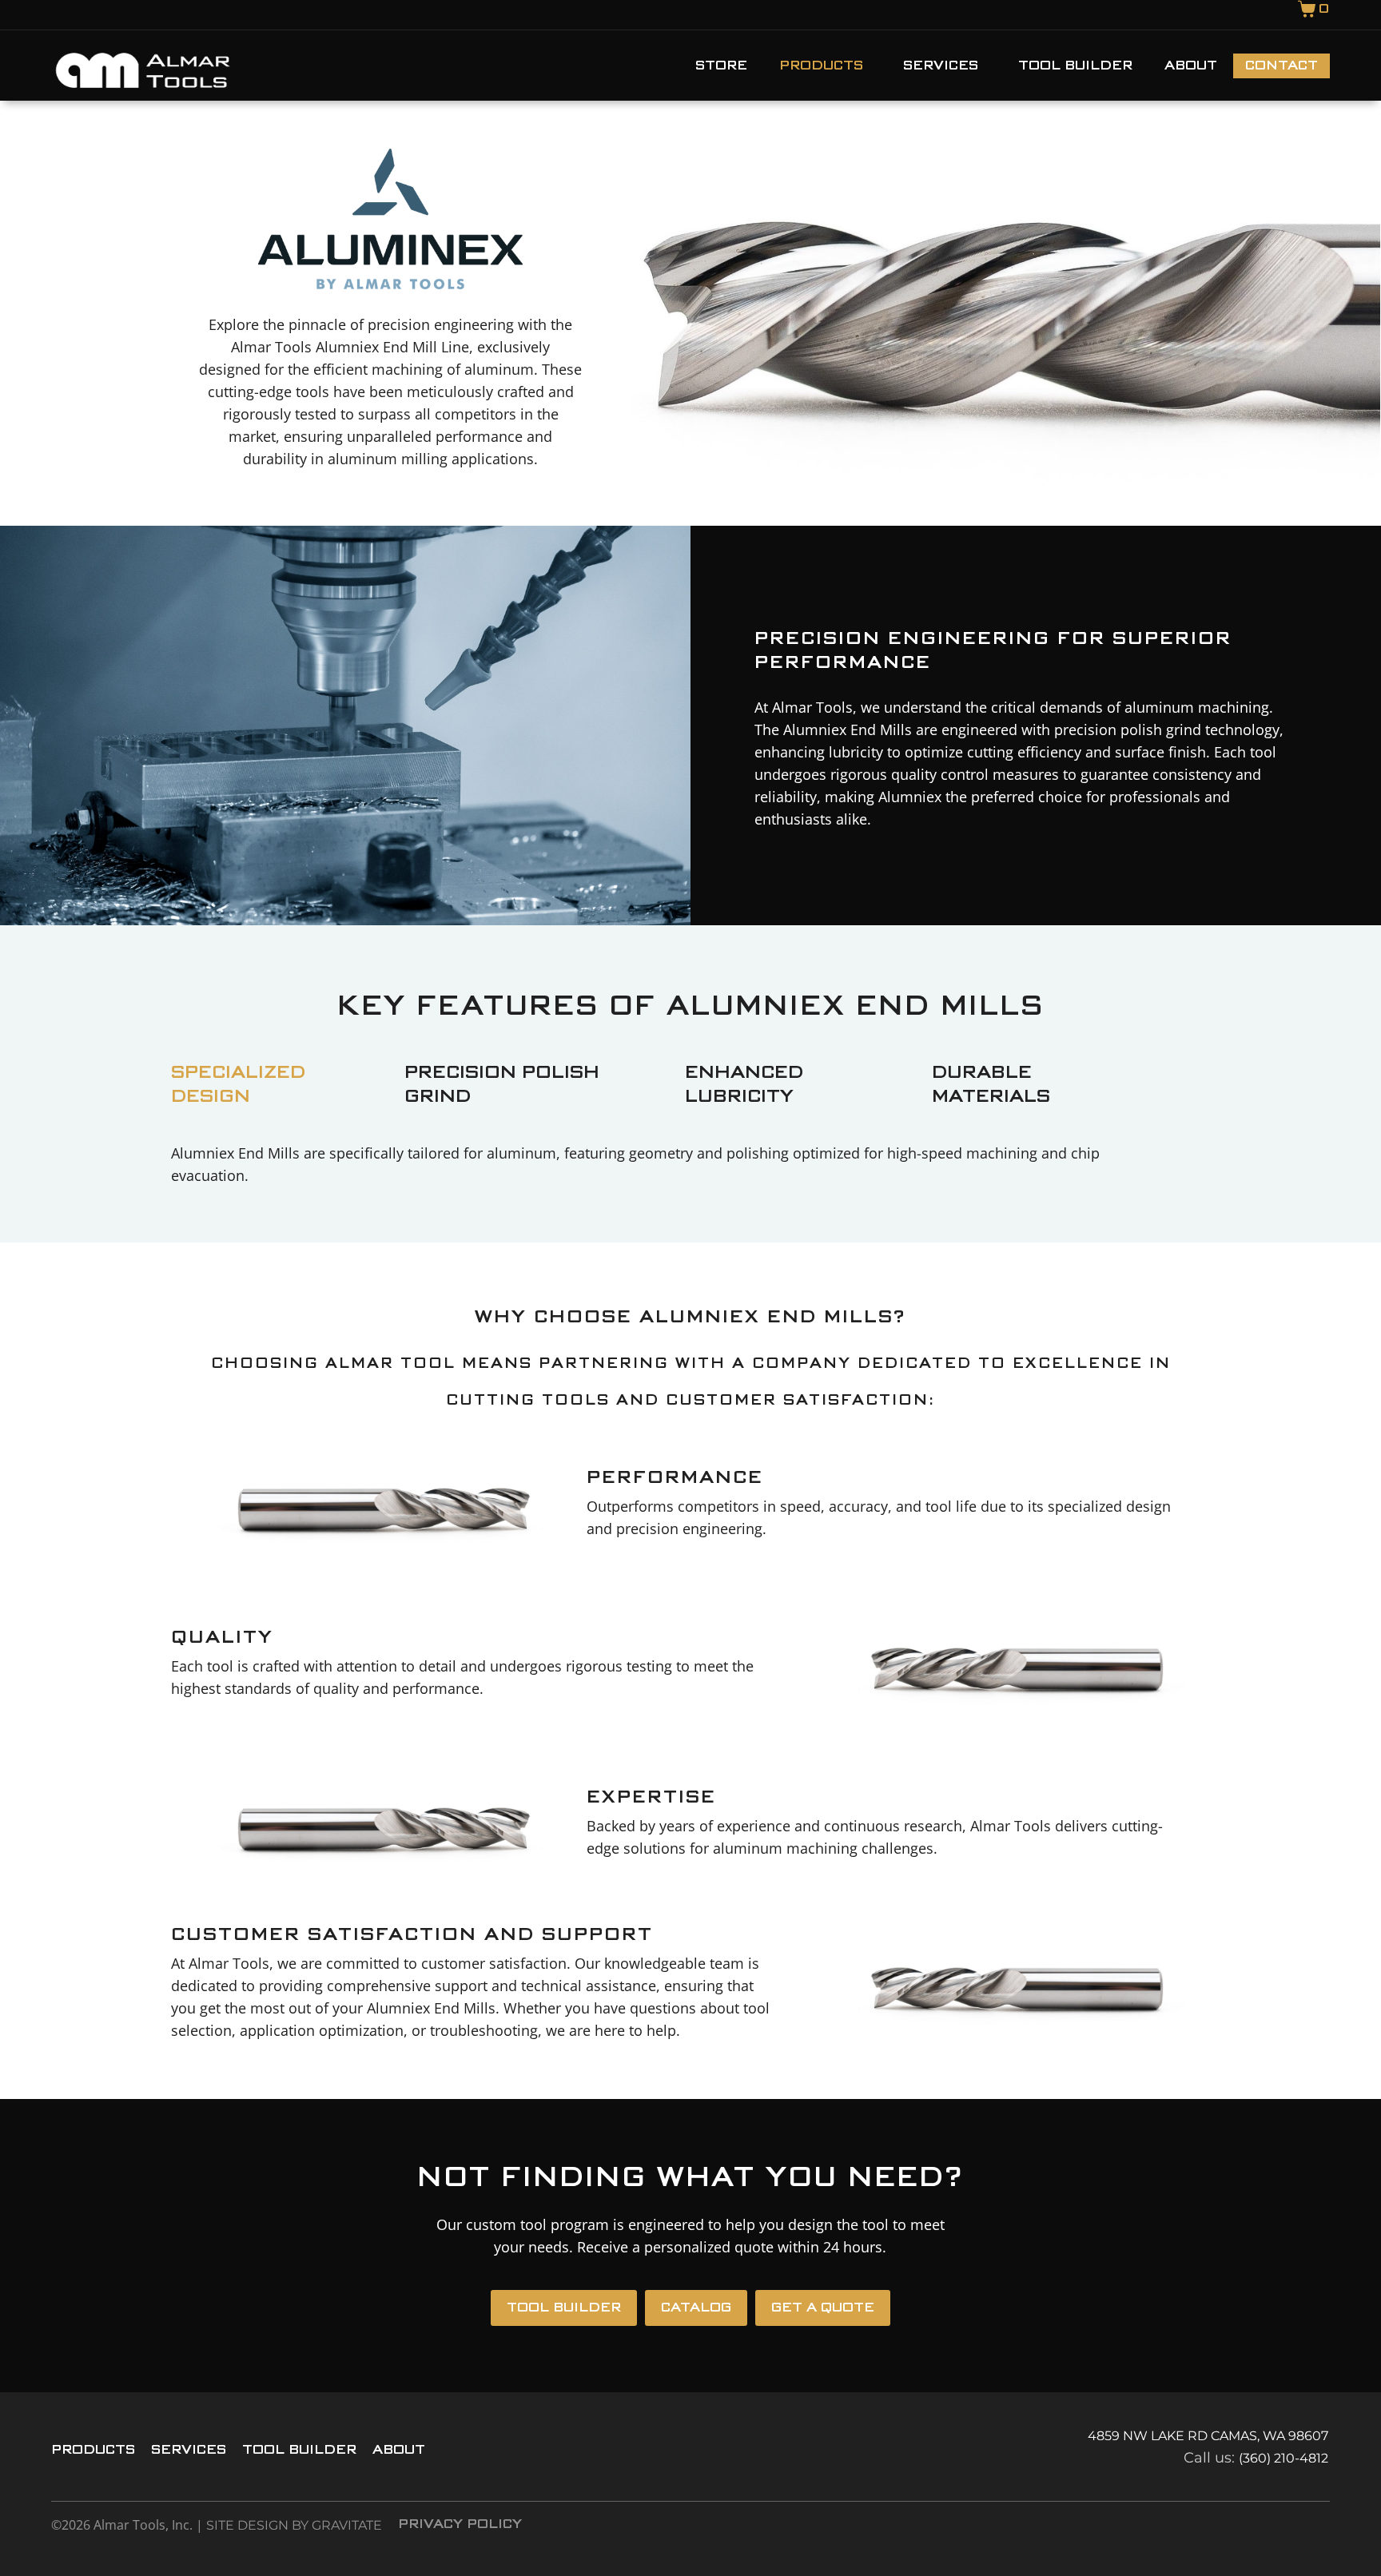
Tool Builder (1075, 66)
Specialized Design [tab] (238, 1085)
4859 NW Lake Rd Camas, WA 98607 (1208, 2436)
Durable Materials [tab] (991, 1085)
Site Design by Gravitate (294, 2525)
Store (721, 66)
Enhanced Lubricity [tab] (744, 1085)
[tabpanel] (671, 1168)
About (1191, 66)
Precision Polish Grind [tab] (502, 1085)
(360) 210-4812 (1283, 2458)
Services (941, 66)
